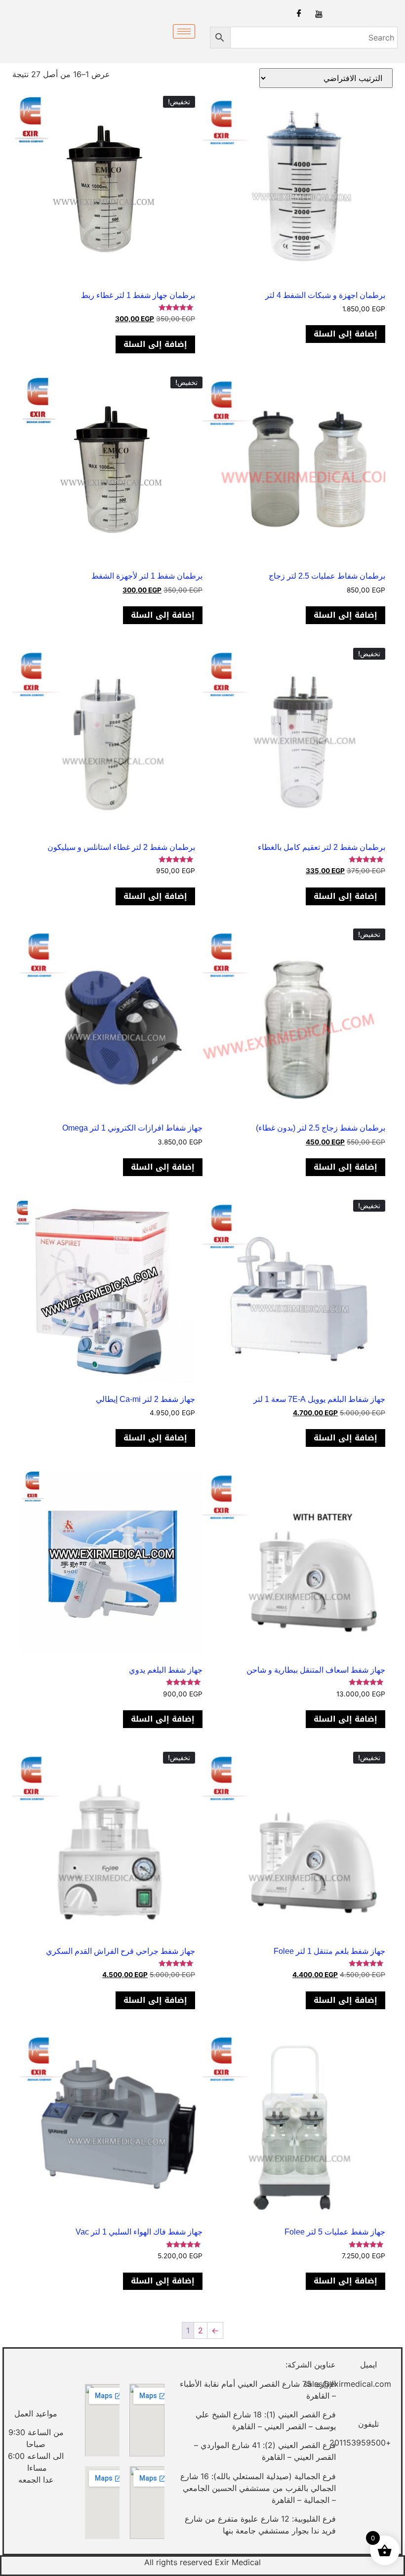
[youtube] (319, 13)
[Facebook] (299, 14)
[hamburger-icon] (184, 31)
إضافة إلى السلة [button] (345, 334)
